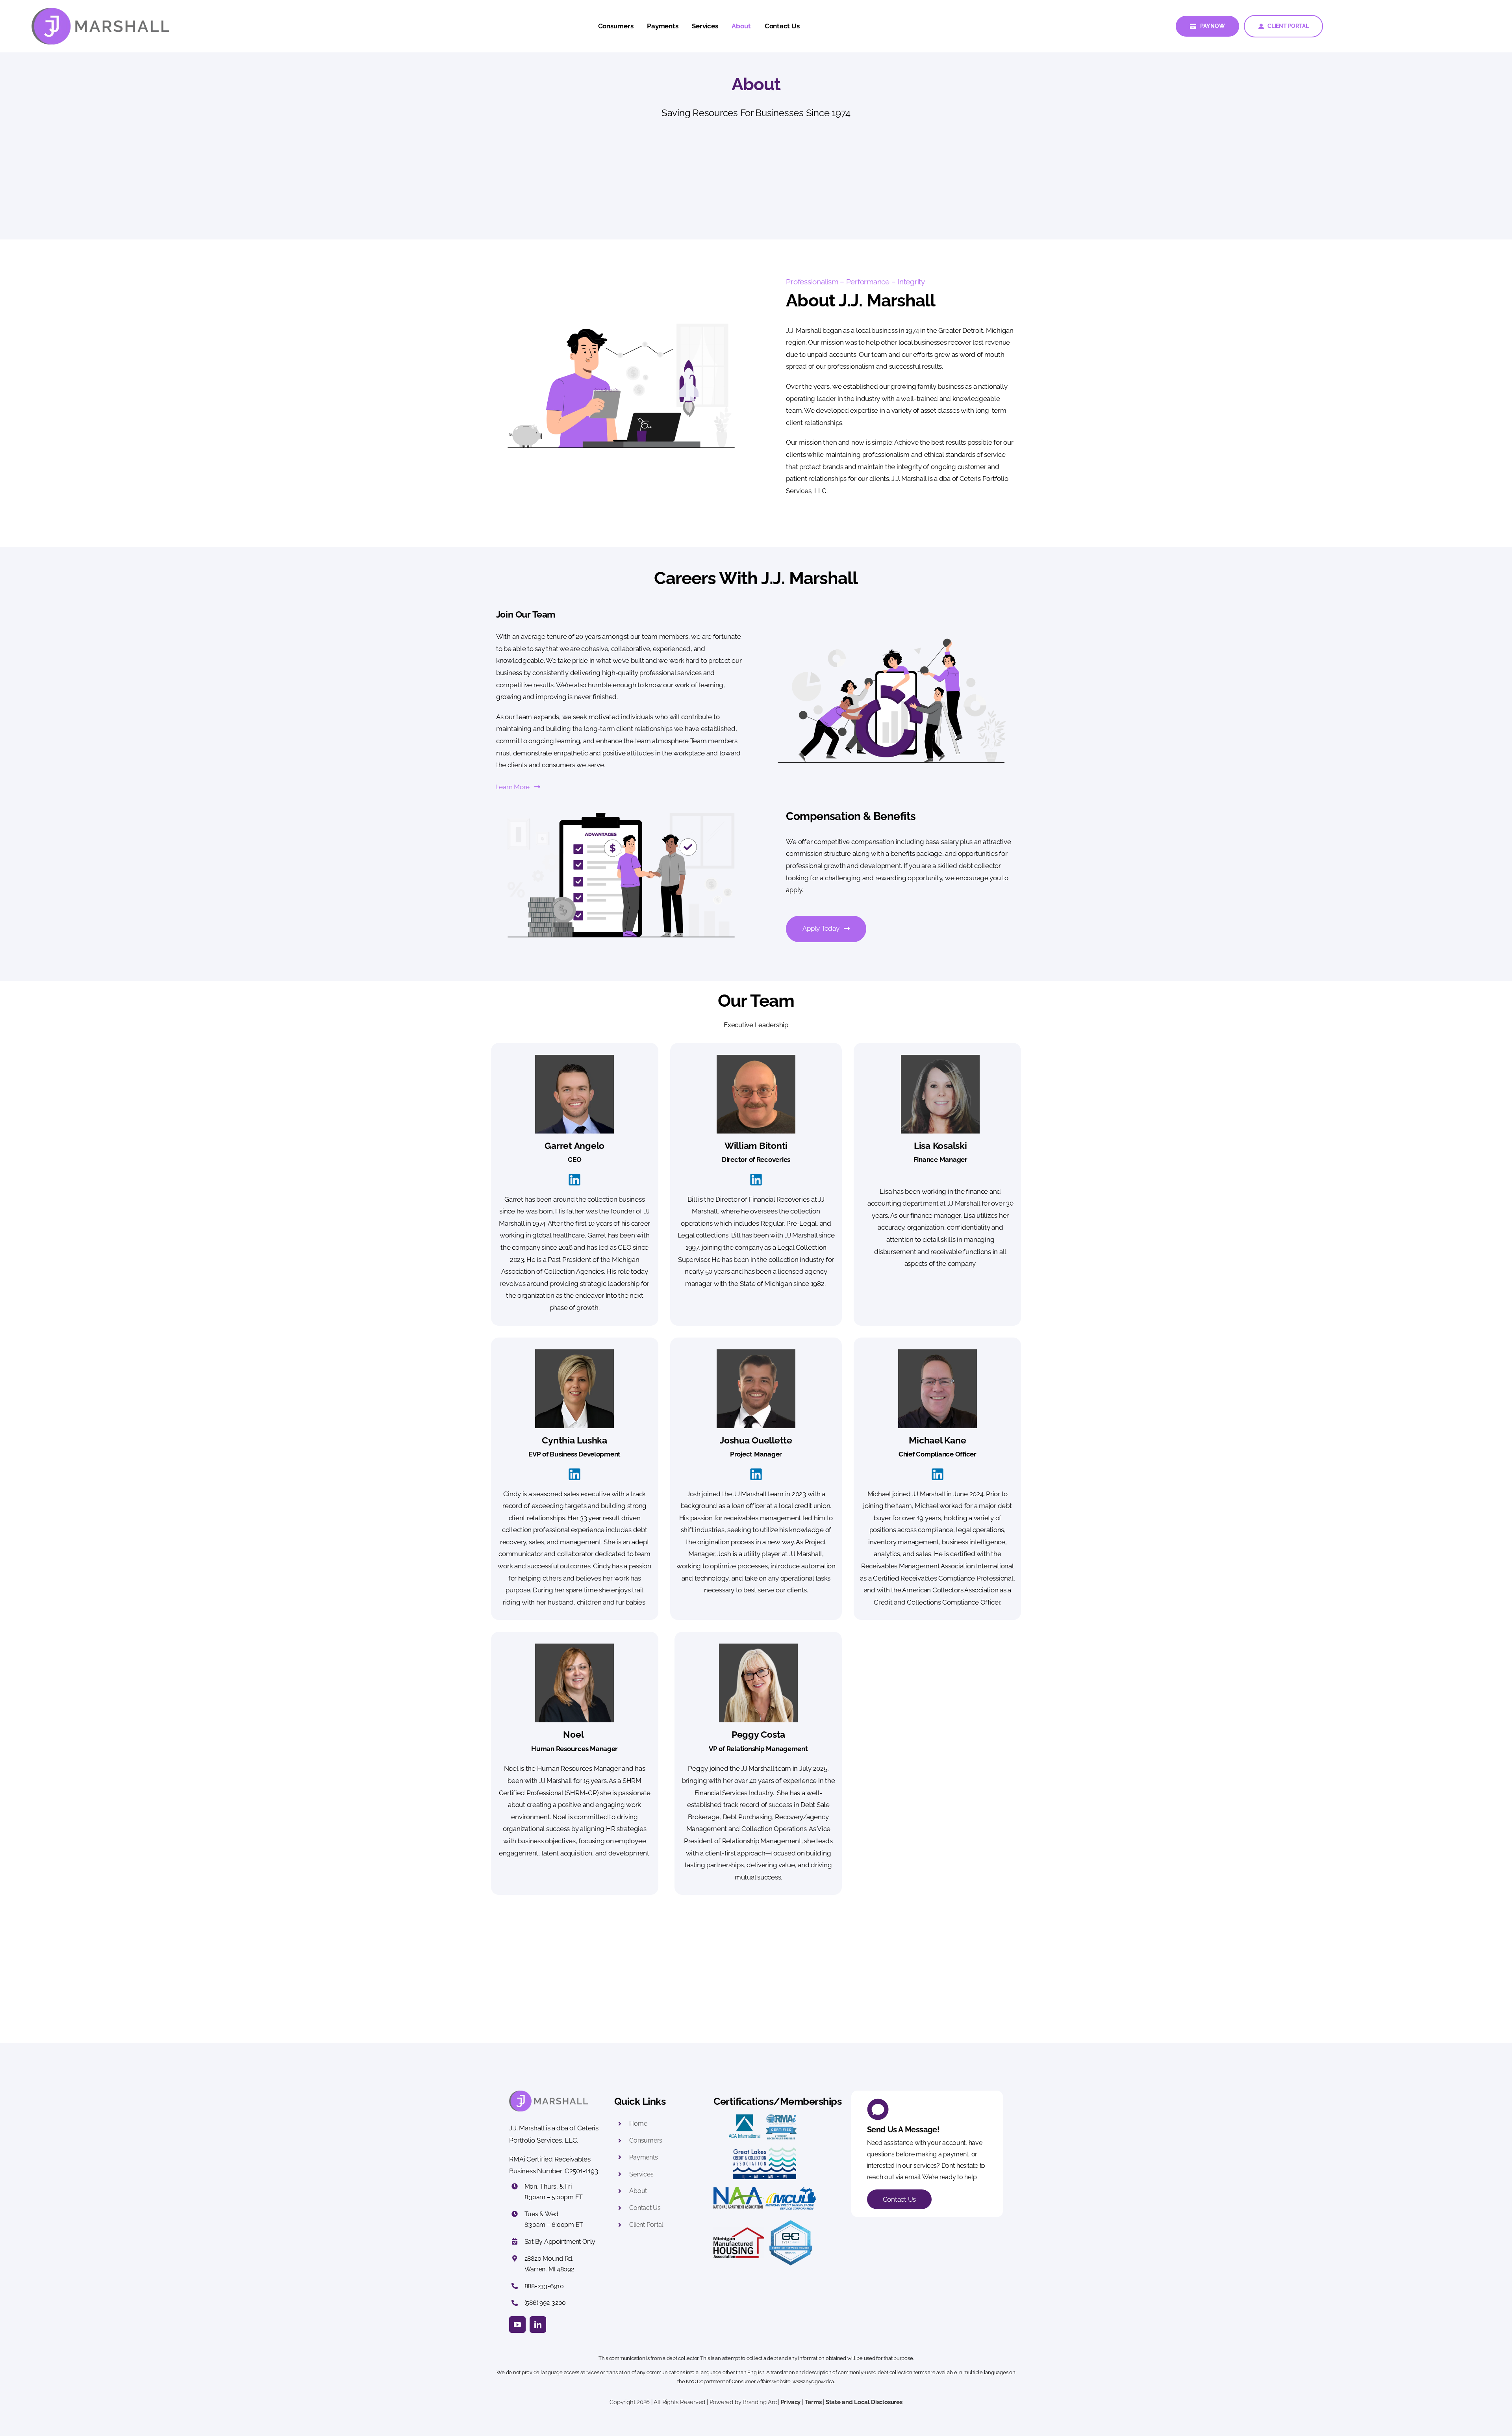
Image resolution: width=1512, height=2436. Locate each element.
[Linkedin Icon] (574, 1177)
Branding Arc (760, 2402)
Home (638, 2123)
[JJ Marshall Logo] (100, 11)
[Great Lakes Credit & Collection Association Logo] (765, 2150)
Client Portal (646, 2225)
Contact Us (645, 2208)
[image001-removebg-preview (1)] (791, 2221)
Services (641, 2174)
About (639, 2191)
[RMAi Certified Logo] (781, 2117)
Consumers (646, 2140)
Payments (643, 2157)
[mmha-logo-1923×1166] (739, 2230)
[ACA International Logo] (745, 2117)
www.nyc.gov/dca (813, 2381)
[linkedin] (538, 2325)
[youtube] (517, 2325)
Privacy (791, 2402)
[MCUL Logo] (791, 2190)
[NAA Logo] (739, 2190)
